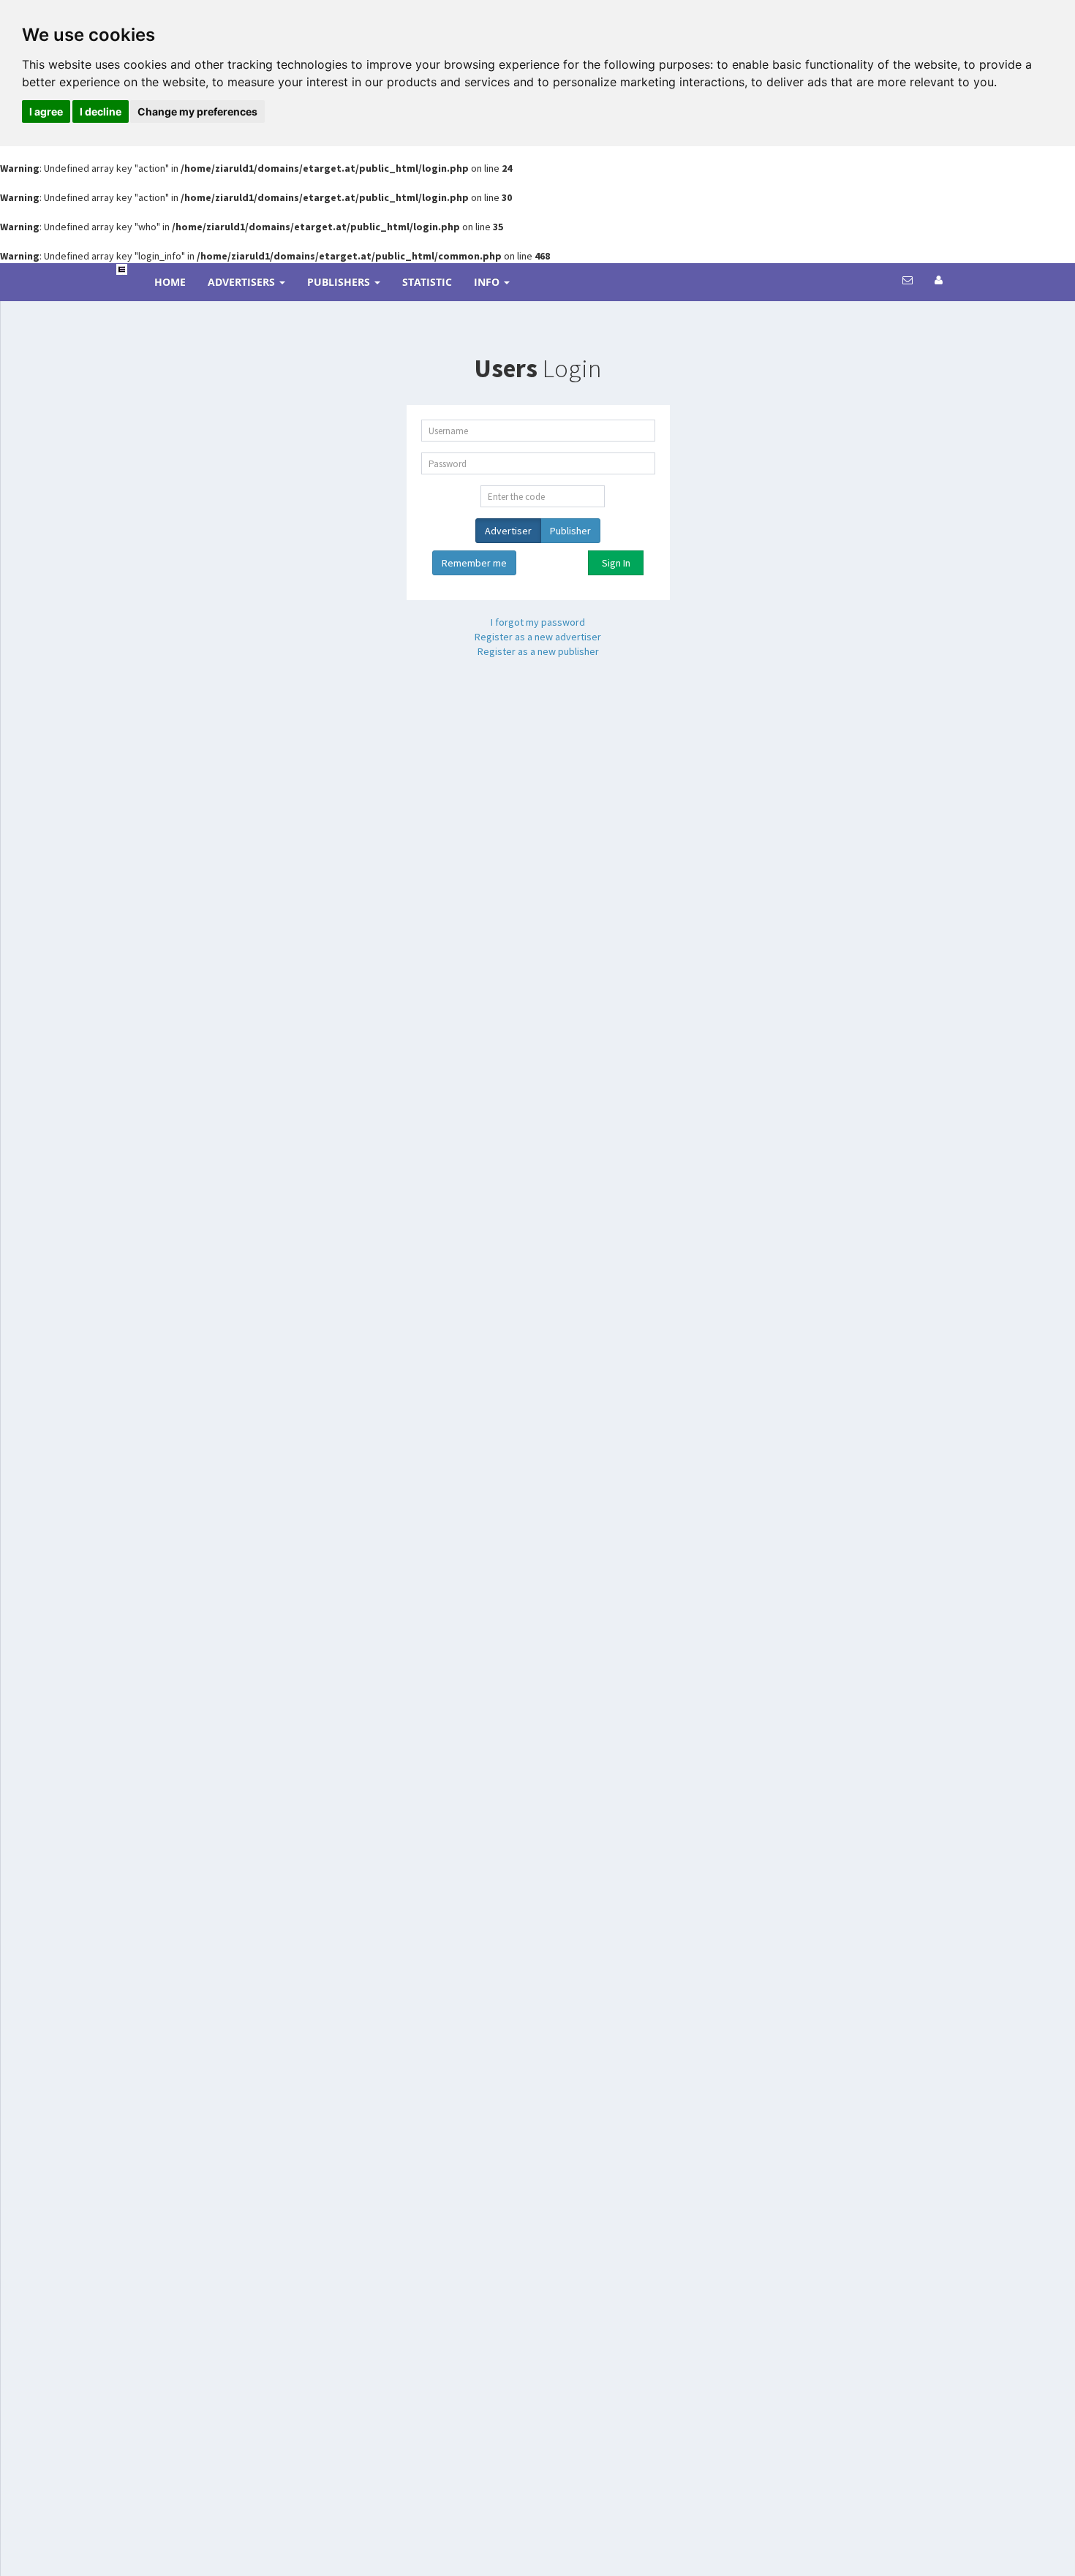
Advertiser (508, 531)
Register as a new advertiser (538, 637)
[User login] (939, 280)
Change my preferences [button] (197, 111)
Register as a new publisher (538, 651)
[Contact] (908, 280)
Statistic (427, 282)
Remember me (474, 563)
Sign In (616, 563)
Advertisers (243, 282)
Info (488, 282)
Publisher (570, 531)
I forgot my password (538, 622)
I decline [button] (101, 111)
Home (170, 282)
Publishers (340, 282)
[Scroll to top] (993, 2560)
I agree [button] (46, 111)
